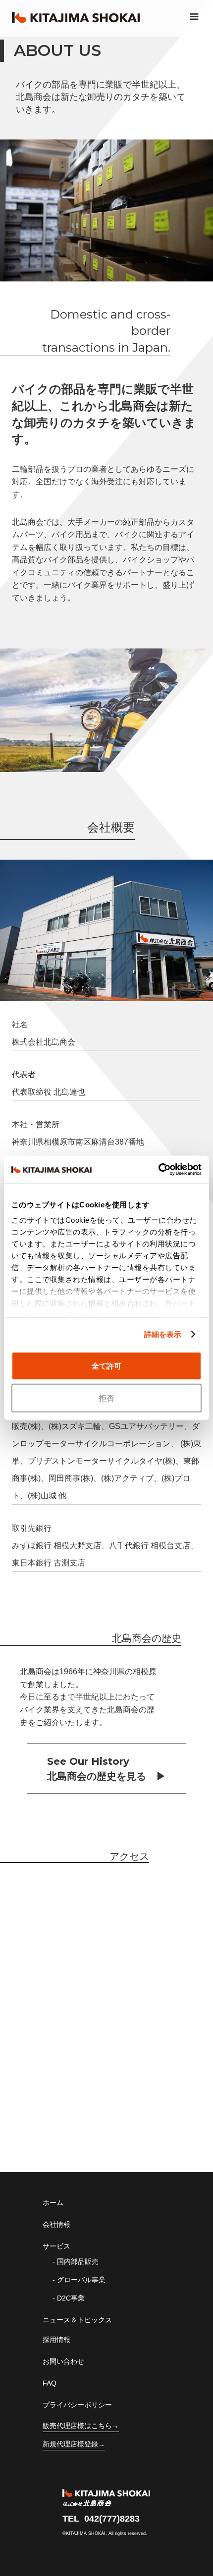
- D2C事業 (69, 2298)
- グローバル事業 (79, 2280)
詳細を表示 (163, 1334)
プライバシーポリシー (77, 2405)
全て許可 (106, 1365)
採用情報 (56, 2340)
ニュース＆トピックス (77, 2320)
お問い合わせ (63, 2361)
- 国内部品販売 (76, 2261)
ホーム (53, 2203)
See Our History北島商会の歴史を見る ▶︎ (106, 1769)
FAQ (50, 2383)
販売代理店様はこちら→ (81, 2426)
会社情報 (56, 2224)
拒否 (106, 1398)
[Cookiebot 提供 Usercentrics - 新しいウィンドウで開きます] (158, 1170)
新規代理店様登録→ (74, 2444)
